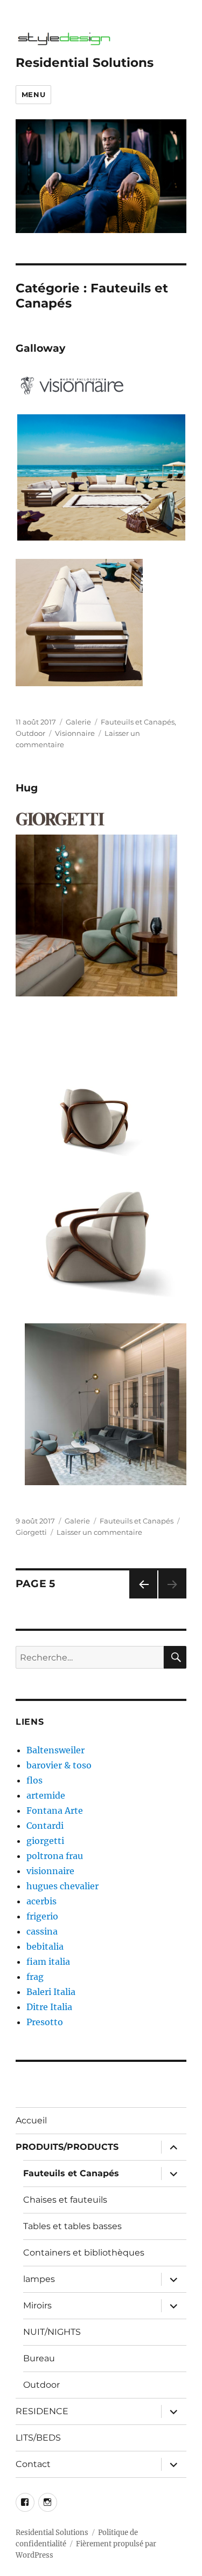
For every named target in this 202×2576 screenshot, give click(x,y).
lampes (39, 2279)
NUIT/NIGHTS (52, 2332)
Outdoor (30, 733)
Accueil (31, 2120)
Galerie (78, 722)
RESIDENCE (42, 2411)
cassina (42, 1931)
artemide (46, 1795)
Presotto (45, 2022)
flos (34, 1780)
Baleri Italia (51, 1992)
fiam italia (48, 1962)
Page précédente (141, 1598)
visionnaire (50, 1871)
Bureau (39, 2358)
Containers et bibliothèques (84, 2253)
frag (35, 1977)
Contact (33, 2464)
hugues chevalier (62, 1886)
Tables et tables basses (72, 2226)
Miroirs (37, 2305)
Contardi (45, 1826)
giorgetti (45, 1841)
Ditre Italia (49, 2007)
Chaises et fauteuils (65, 2200)
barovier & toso (59, 1765)
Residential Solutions (85, 63)
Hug (27, 788)
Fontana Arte (55, 1810)
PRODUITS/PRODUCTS (67, 2147)
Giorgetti (31, 1532)
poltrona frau (55, 1856)
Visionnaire (75, 733)
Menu (33, 94)
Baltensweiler (55, 1750)
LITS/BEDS (38, 2438)
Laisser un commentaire (99, 1532)
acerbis (41, 1901)
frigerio (42, 1916)
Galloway (40, 348)
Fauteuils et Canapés (138, 722)
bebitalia (45, 1946)
